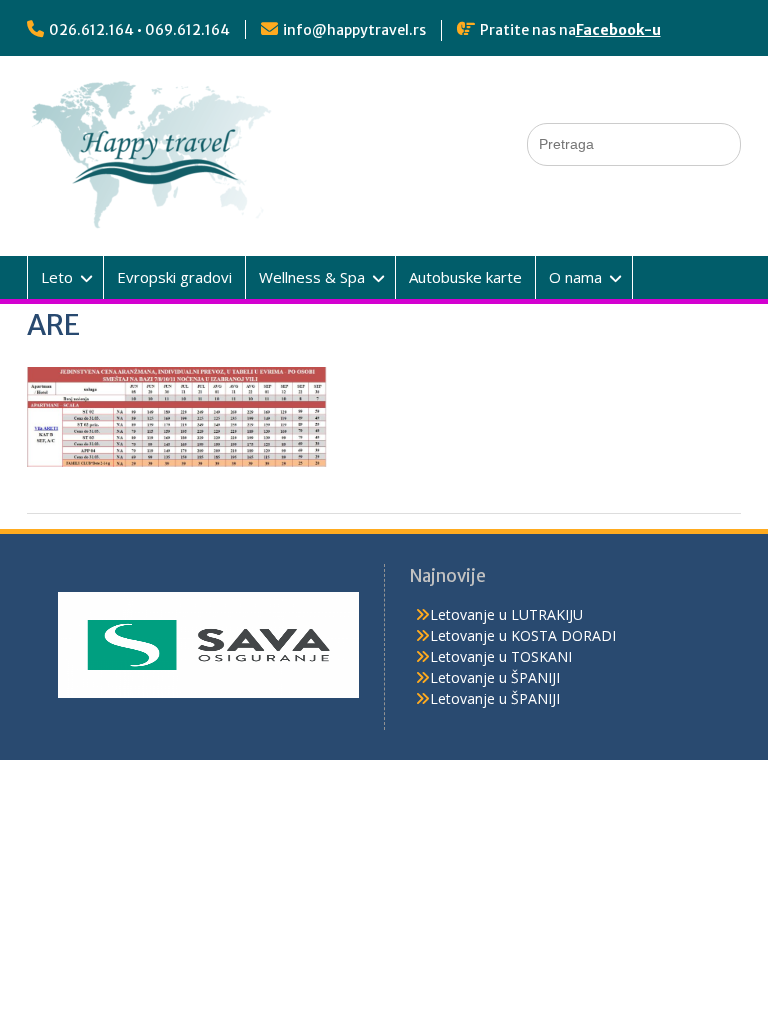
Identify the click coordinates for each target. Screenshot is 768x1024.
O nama (575, 277)
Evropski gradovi (174, 277)
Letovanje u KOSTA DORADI (523, 635)
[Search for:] (634, 143)
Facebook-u (618, 30)
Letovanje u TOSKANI (501, 656)
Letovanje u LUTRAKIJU (506, 614)
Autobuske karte (465, 277)
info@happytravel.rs (354, 30)
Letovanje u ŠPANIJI (495, 677)
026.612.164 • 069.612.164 (139, 30)
